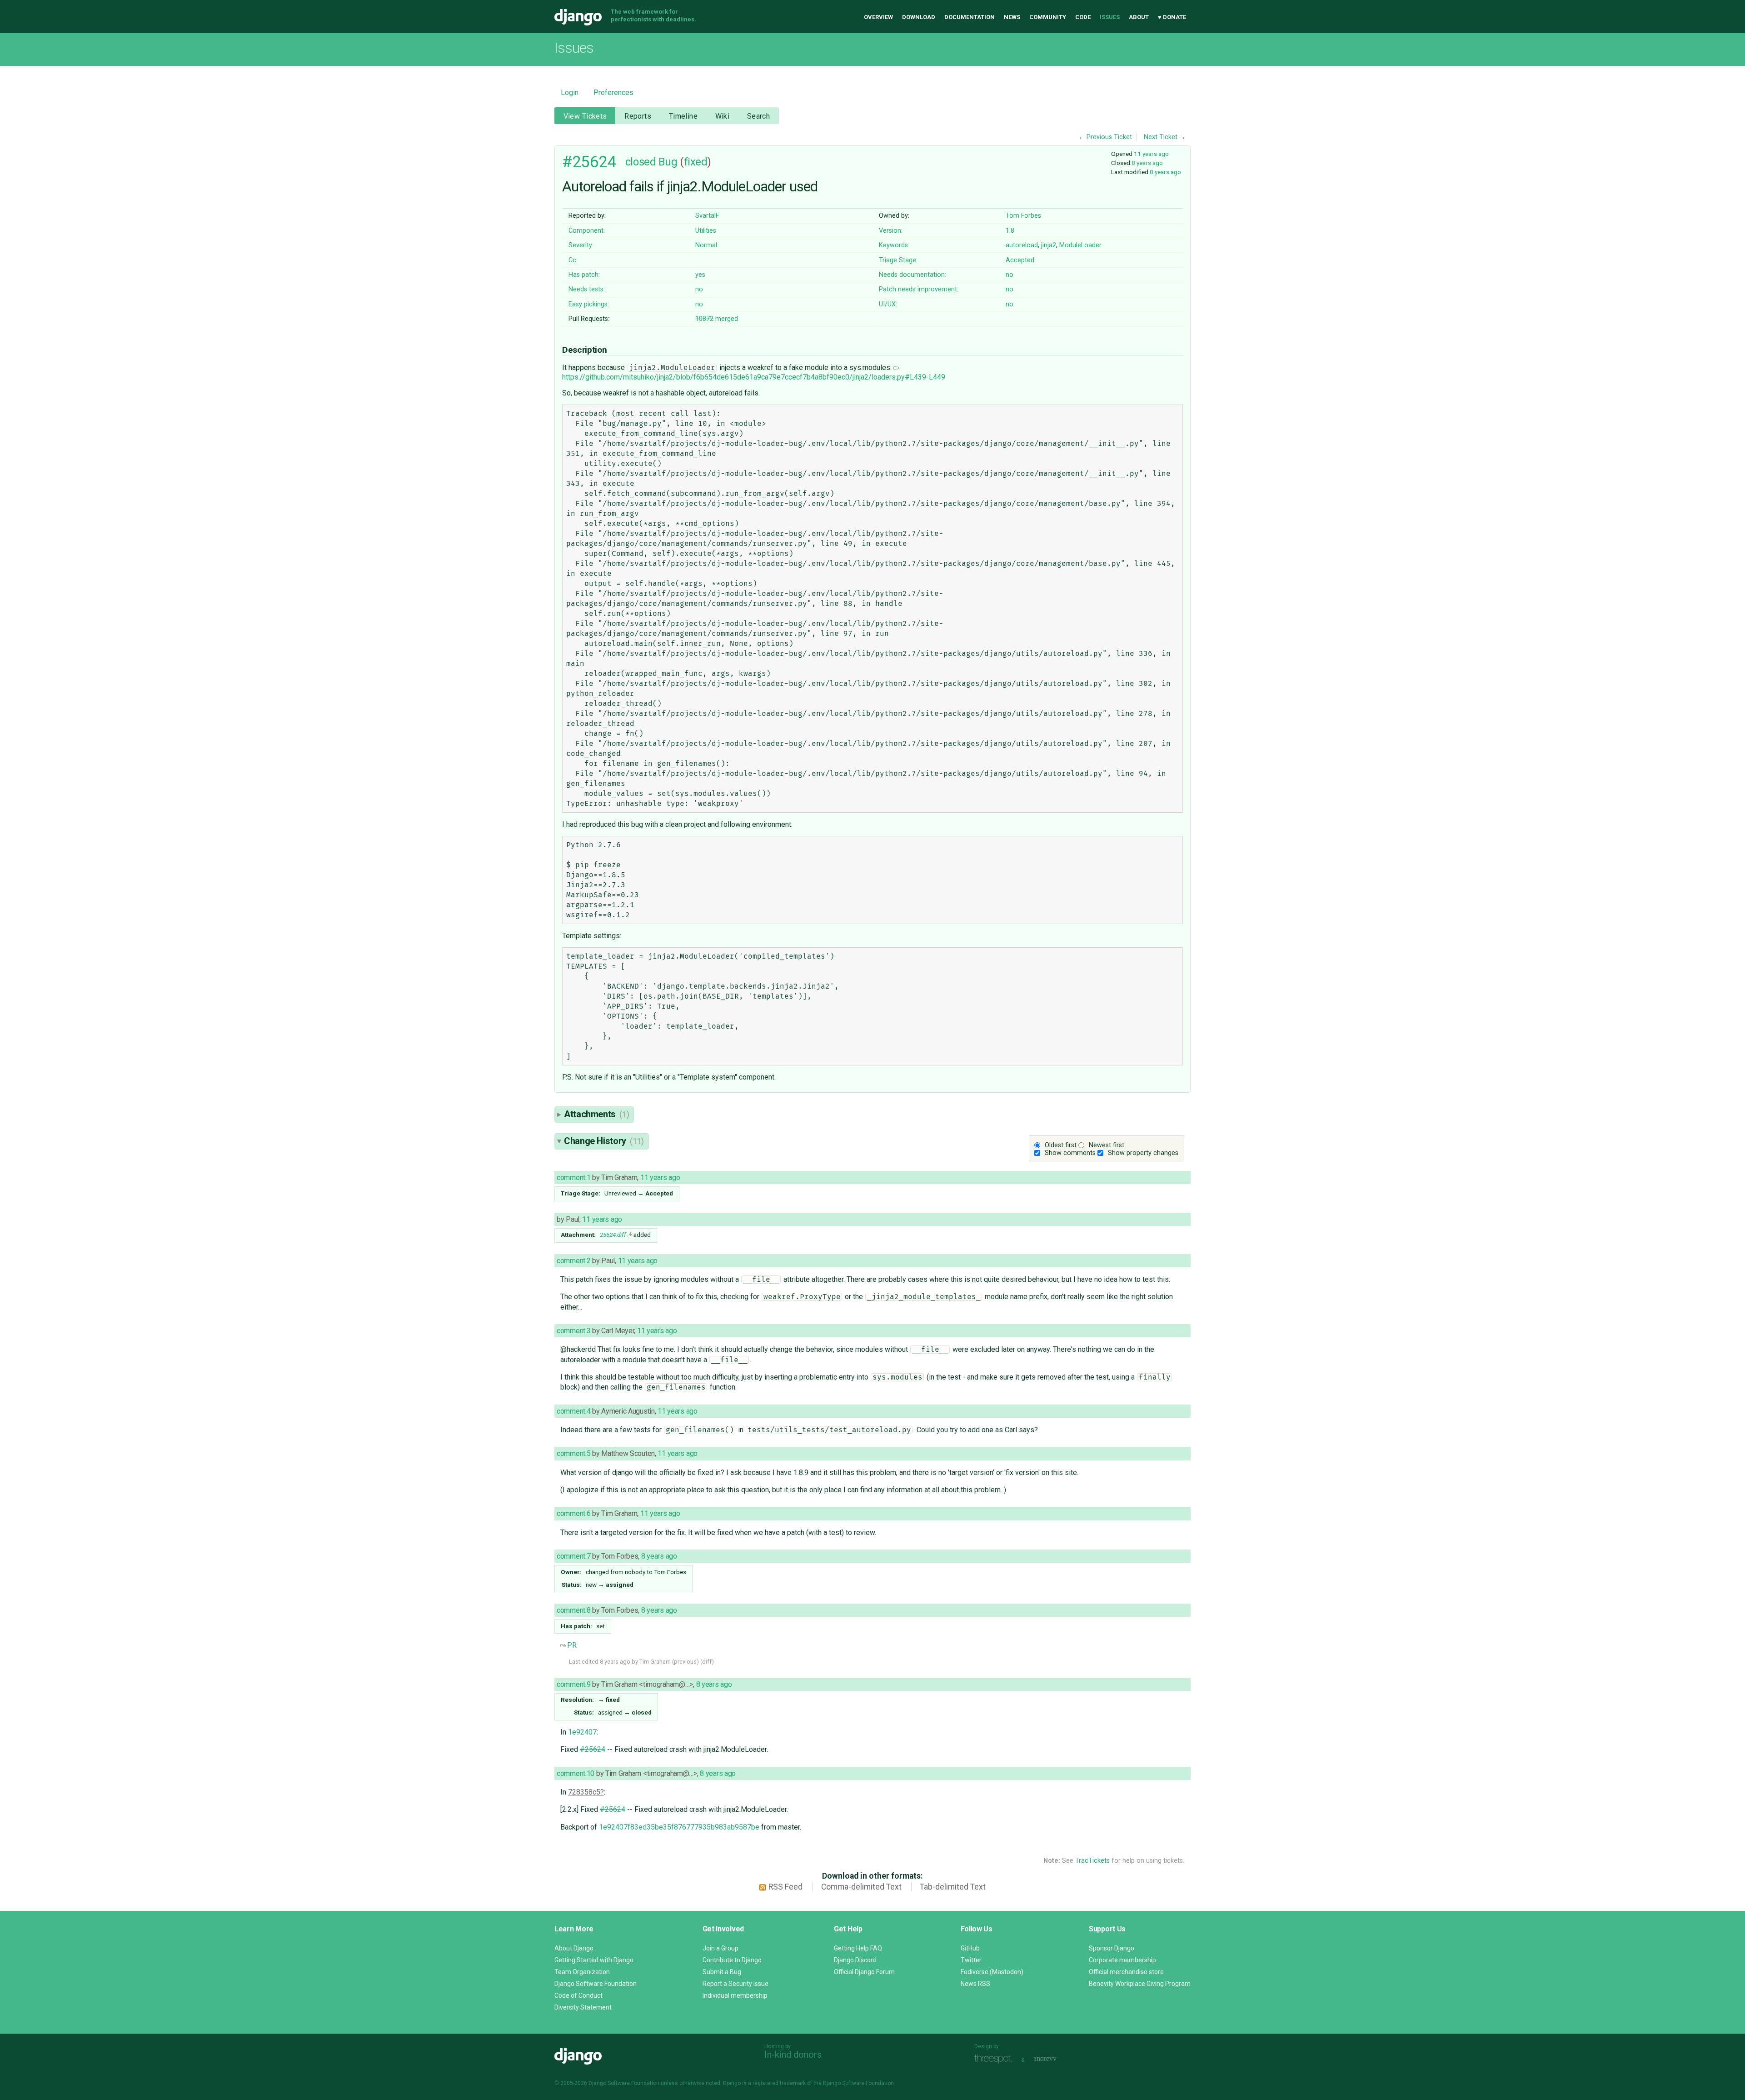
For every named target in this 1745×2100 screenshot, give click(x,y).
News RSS (975, 1984)
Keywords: (894, 245)
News (1012, 17)
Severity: (581, 245)
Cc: (573, 260)
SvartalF (707, 216)
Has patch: (584, 275)
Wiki (723, 116)
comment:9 (573, 1684)
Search (759, 116)
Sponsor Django (1112, 1948)
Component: (587, 231)
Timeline (683, 116)
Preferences (613, 92)
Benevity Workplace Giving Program (1140, 1984)
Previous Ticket (1109, 137)
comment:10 (576, 1773)
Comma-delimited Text (861, 1887)
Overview (878, 17)
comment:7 (573, 1556)
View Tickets (585, 116)
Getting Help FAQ (858, 1948)
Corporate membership (1122, 1960)
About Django (574, 1948)
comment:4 (573, 1411)
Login (570, 92)
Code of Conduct (578, 1995)
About (1139, 17)
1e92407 (582, 1732)
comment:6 (573, 1513)
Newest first (1107, 1145)
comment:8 (573, 1610)
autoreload (1022, 245)
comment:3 (573, 1331)
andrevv (1055, 2059)
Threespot (996, 2059)
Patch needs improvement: (919, 289)
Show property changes (1143, 1153)
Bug (668, 162)
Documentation (970, 17)
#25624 (589, 162)
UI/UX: (888, 304)
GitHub (970, 1948)
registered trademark (779, 2083)
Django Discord (855, 1960)
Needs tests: (587, 289)
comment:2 (573, 1261)
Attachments (596, 1114)
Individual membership (735, 1995)
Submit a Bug (722, 1972)
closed (641, 162)
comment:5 (573, 1453)
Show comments (1070, 1153)
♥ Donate (1172, 17)
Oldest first (1061, 1145)
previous (685, 1662)
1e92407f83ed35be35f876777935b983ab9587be (679, 1827)
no (1010, 275)
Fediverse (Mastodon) (992, 1972)
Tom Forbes (1023, 216)
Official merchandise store (1126, 1972)
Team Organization (582, 1972)
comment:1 (573, 1177)
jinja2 (1049, 245)
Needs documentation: (912, 275)
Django (578, 17)
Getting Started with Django (594, 1960)
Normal (706, 245)
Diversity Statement (583, 2007)
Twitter (971, 1960)
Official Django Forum (864, 1972)
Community (1048, 17)
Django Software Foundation (596, 1984)
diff (707, 1662)
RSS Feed (785, 1887)
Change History (604, 1141)
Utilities (706, 231)
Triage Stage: (898, 260)
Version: (891, 231)
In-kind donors (793, 2055)
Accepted (1020, 260)
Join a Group (720, 1948)
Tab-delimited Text (953, 1887)
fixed (696, 162)
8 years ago (1147, 163)
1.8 (1010, 231)
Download (919, 17)
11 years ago (1151, 154)
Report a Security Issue (735, 1984)
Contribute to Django (732, 1960)
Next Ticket (1161, 137)
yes (700, 275)
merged (717, 319)
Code (1083, 17)
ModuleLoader (1080, 245)
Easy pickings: (589, 304)
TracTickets (1092, 1861)
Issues (1110, 17)
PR (572, 1645)
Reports (638, 116)
